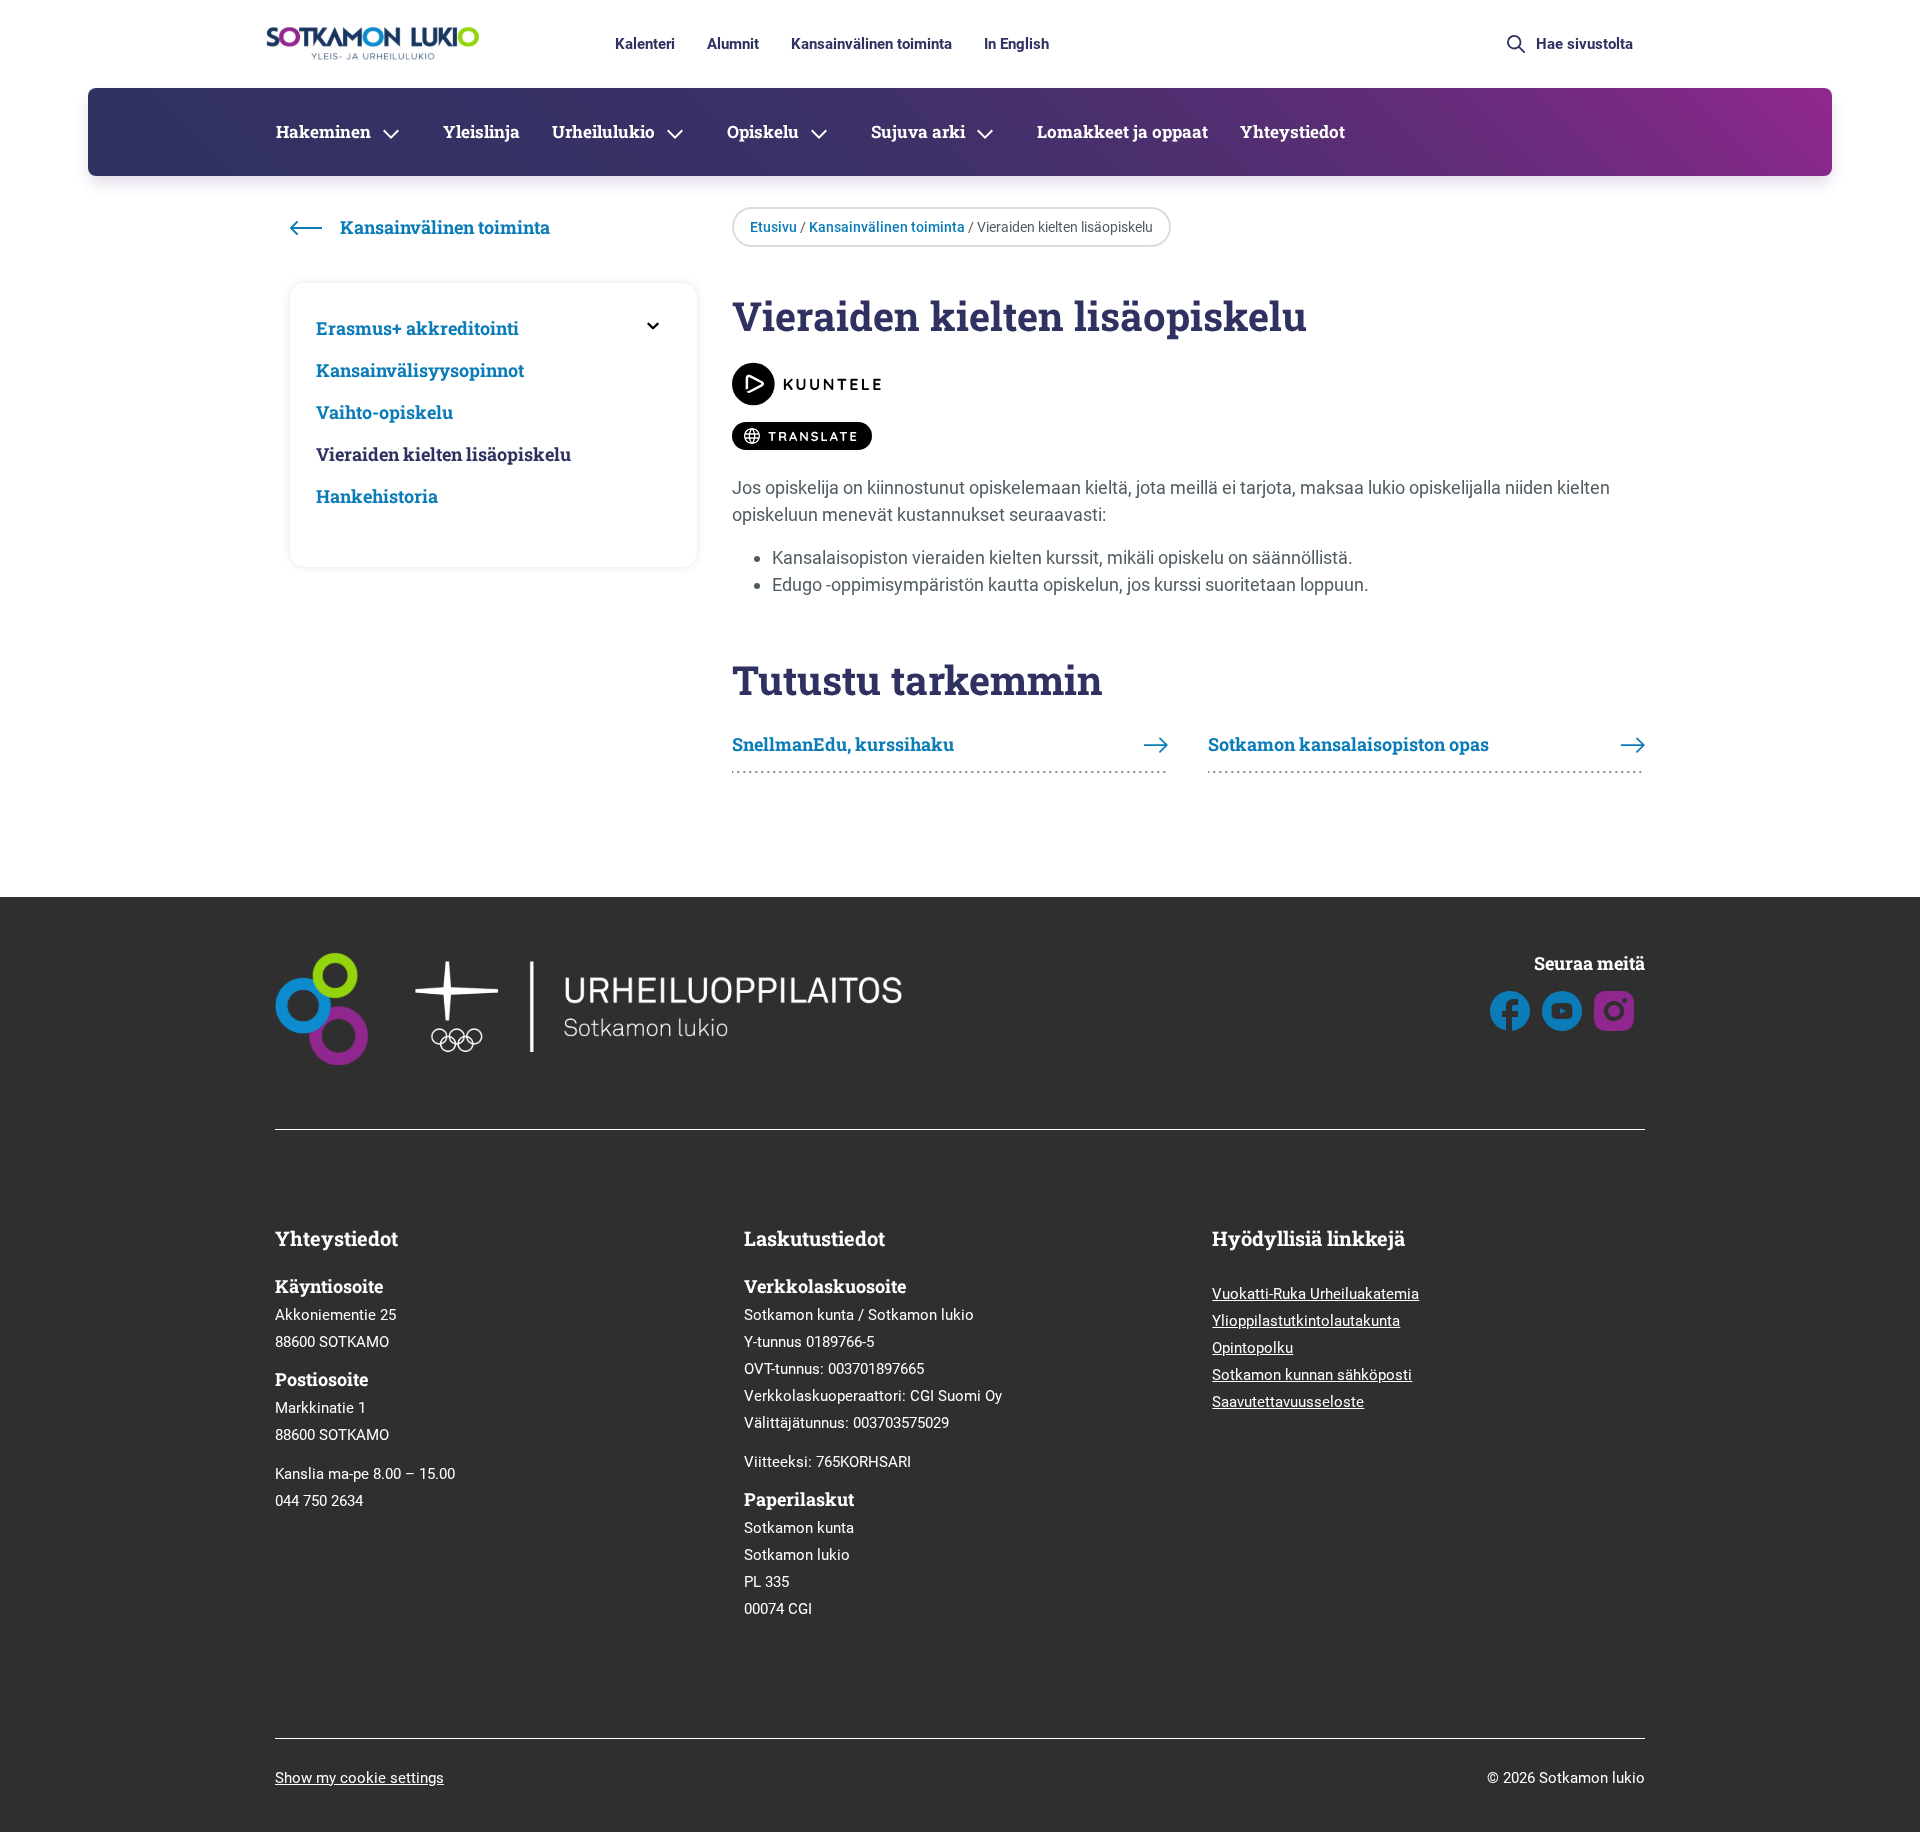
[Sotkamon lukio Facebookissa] (1510, 1026)
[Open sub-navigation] (391, 132)
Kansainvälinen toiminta (871, 44)
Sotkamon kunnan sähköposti (1312, 1375)
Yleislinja (481, 131)
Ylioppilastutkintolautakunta (1306, 1321)
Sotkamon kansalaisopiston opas (1348, 744)
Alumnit (733, 44)
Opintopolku (1252, 1348)
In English (1016, 44)
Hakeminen (323, 131)
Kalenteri (645, 44)
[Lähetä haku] (1516, 44)
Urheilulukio (603, 131)
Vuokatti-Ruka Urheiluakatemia (1315, 1294)
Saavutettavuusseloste (1288, 1402)
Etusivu (773, 227)
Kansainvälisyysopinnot (420, 370)
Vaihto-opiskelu (384, 412)
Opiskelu (763, 131)
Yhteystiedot (1292, 131)
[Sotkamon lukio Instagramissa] (1614, 1026)
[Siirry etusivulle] (370, 58)
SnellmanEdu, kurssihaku (843, 744)
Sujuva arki (918, 131)
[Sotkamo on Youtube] (1562, 1026)
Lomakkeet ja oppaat (1122, 131)
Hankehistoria (377, 496)
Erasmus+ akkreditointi (417, 328)
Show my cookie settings (359, 1778)
